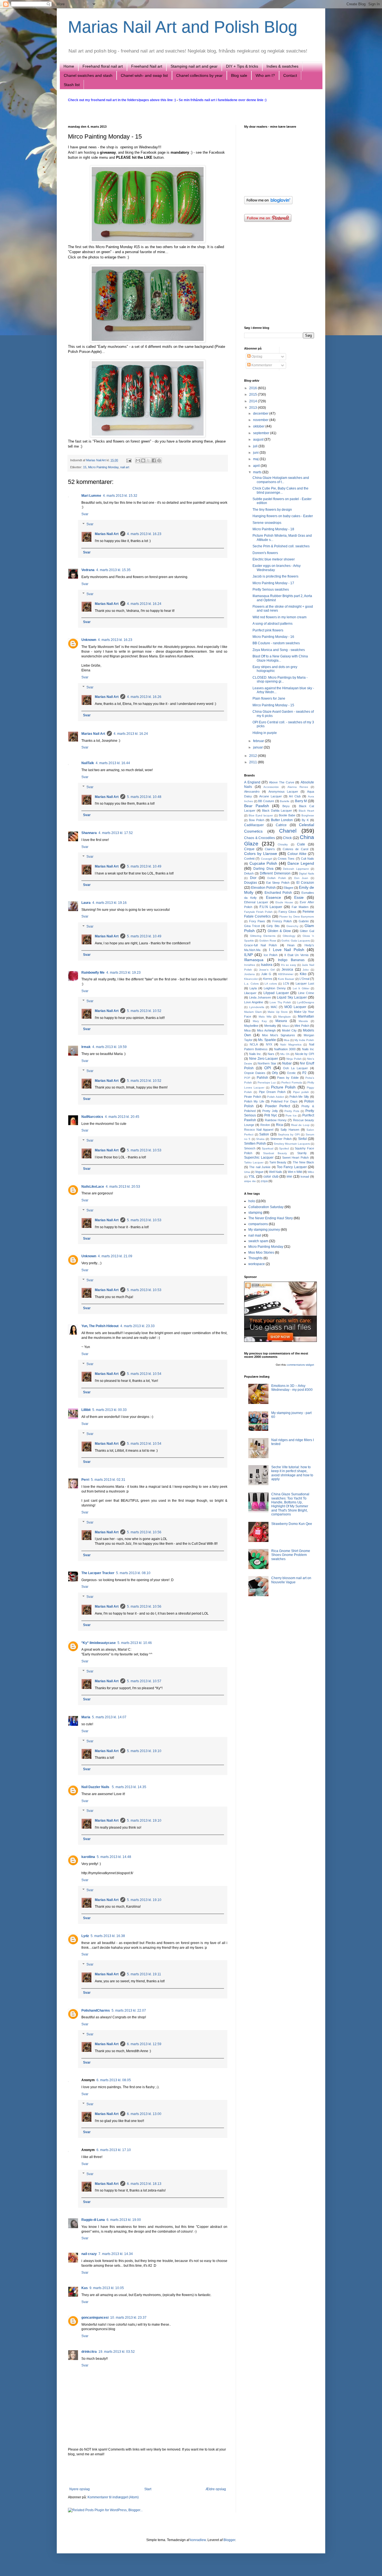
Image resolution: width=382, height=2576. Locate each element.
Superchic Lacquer (259, 1158)
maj (256, 459)
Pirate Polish (253, 1097)
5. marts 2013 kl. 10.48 (144, 797)
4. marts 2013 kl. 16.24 (144, 604)
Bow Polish (257, 820)
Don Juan (301, 878)
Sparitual (267, 1148)
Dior (253, 878)
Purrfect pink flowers (268, 630)
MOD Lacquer (295, 1007)
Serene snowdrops (267, 523)
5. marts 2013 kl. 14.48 (114, 1857)
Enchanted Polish (278, 893)
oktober (259, 426)
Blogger (229, 2540)
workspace (257, 1264)
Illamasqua (254, 960)
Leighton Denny (275, 988)
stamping (255, 1213)
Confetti (249, 859)
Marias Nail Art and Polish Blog (183, 27)
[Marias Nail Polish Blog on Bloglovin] (268, 203)
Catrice (281, 825)
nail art (125, 467)
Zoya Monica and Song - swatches (279, 650)
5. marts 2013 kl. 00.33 (109, 1410)
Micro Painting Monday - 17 (273, 583)
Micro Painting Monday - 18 (273, 529)
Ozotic (291, 1073)
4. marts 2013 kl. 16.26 (144, 697)
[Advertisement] (148, 2472)
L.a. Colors (251, 984)
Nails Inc (308, 1049)
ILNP (248, 955)
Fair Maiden (300, 907)
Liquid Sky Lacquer (292, 997)
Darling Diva (263, 869)
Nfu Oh (285, 1054)
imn (289, 1177)
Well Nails (276, 1172)
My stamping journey (264, 1230)
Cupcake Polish (263, 863)
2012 (254, 756)
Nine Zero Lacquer (264, 1059)
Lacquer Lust (305, 983)
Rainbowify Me (93, 973)
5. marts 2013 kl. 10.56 (144, 1532)
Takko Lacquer (254, 1162)
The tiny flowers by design (272, 510)
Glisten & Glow (279, 931)
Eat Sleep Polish (278, 883)
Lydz (85, 1936)
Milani (286, 1026)
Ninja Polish (294, 1059)
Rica (280, 1125)
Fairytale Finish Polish (258, 912)
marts (258, 472)
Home (69, 66)
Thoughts (255, 1258)
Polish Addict (275, 1097)
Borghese (308, 815)
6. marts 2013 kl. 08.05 (114, 2080)
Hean (291, 945)
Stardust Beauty (275, 1153)
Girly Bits (273, 926)
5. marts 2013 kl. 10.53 (144, 1150)
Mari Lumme (91, 496)
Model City (289, 1030)
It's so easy (289, 965)
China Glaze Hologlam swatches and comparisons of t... (281, 480)
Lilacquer (250, 993)
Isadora (267, 965)
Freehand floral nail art (103, 66)
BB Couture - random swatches (276, 643)
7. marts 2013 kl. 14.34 (116, 2254)
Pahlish (262, 1078)
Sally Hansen (290, 1130)
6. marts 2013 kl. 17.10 (114, 2150)
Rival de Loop (300, 1125)
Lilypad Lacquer (276, 993)
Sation (264, 1134)
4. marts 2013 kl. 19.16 (109, 903)
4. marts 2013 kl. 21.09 (115, 1256)
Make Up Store (278, 1012)
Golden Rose (268, 941)
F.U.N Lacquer (271, 907)
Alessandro (252, 792)
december (261, 414)
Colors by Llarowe (261, 854)
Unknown (89, 640)
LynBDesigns (306, 1002)
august (259, 439)
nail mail (255, 1235)
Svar (85, 514)
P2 (304, 1073)
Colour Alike (297, 854)
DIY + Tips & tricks (242, 66)
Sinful (302, 1139)
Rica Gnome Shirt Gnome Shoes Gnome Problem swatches (291, 1555)
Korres (268, 979)
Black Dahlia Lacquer (277, 811)
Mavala (303, 1021)
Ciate (301, 844)
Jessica (287, 969)
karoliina (88, 1857)
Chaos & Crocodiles (260, 838)
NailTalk (88, 763)
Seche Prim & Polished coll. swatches (281, 546)
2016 (254, 388)
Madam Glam (253, 1012)
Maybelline (251, 1026)
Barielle (285, 801)
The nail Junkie (260, 1167)
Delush (249, 873)
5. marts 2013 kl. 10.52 (144, 1011)
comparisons (258, 1224)
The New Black (304, 1162)
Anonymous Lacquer (283, 792)
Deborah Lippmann (296, 869)
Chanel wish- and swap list (144, 75)
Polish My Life (254, 1101)
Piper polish (301, 1092)
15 (85, 467)
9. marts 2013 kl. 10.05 (107, 2288)
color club (271, 1177)
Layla (253, 988)
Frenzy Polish (282, 921)
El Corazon (305, 883)
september (262, 433)
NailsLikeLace (93, 1187)
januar (258, 747)
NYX (269, 1044)
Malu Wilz (265, 1017)
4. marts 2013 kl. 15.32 (120, 496)
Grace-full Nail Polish (260, 945)
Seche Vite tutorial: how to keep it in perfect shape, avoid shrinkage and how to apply (292, 1473)
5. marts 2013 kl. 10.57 (144, 1681)
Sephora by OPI (289, 1134)
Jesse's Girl (267, 970)
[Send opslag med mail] (129, 460)
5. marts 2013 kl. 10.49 (144, 866)
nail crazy (89, 2254)
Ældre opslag (216, 2489)
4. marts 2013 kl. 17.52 (116, 833)
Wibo (311, 1172)
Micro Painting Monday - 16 (273, 637)
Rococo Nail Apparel (259, 1130)
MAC (274, 1007)
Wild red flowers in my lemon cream (280, 617)
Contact (290, 75)
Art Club (295, 796)
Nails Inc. (256, 1054)
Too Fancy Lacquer (292, 1167)
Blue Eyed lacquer (261, 815)
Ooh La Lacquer (295, 1068)
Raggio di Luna (93, 2220)
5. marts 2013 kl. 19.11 (144, 1974)
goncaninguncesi (95, 2318)
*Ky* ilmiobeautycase (99, 1643)
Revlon (265, 1125)
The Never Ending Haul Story (271, 1218)
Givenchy (292, 926)
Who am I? (265, 75)
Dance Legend (301, 863)
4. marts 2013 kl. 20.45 (122, 1117)
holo (252, 1201)
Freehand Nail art (147, 66)
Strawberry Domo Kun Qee (292, 1524)
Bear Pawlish (257, 806)
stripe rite (250, 1181)
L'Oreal (304, 979)
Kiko (303, 974)
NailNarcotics (92, 1117)
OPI (268, 1068)
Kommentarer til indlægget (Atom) (113, 2497)
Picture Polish (283, 1087)
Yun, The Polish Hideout (100, 1326)
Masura (281, 1021)
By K (305, 820)
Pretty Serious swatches (271, 590)
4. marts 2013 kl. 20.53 (123, 1187)
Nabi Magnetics (291, 1045)
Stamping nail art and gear (194, 66)
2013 (254, 408)
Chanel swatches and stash (88, 75)
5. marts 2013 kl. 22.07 (129, 2011)
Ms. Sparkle (267, 1040)
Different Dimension (275, 873)
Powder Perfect (278, 1106)
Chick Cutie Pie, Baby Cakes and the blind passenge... (280, 490)
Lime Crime (306, 993)
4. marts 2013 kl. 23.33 (137, 1326)
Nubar (287, 1063)
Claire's (270, 849)
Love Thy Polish (280, 1002)
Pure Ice (291, 1115)
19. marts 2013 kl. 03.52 (117, 2352)
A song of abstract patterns (273, 624)
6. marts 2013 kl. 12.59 (144, 2044)
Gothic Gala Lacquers (296, 941)
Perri (85, 1480)
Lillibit (86, 1410)
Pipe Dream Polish (272, 1092)
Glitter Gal (307, 931)
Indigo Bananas (291, 960)
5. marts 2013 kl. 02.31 (108, 1480)
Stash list (72, 85)
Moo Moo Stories (261, 1253)
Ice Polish (271, 955)
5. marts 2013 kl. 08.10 (133, 1573)
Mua (287, 1040)
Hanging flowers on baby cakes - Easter (283, 516)
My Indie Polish (304, 1040)
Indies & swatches (282, 66)
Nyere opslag (80, 2489)
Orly (275, 1073)
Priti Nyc (271, 1115)
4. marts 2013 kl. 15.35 (113, 570)
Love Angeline (254, 1002)
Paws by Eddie (288, 1078)
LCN (286, 983)
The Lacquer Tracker (98, 1573)
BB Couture (266, 801)
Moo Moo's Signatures (279, 1035)
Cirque (249, 849)
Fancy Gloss (287, 912)
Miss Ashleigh (266, 1030)
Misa (247, 1030)
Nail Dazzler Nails (96, 1787)
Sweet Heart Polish (296, 1158)
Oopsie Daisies (255, 1073)
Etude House (284, 902)
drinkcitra (89, 2352)
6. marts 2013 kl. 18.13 (144, 2184)
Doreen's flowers (265, 553)
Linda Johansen (260, 997)
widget (310, 1365)
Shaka (260, 1139)
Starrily (302, 1153)
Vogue (259, 1172)
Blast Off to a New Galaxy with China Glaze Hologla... (280, 658)
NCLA (254, 1044)
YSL (252, 1177)
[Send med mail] (138, 460)
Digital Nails (306, 874)
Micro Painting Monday (103, 467)
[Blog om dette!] (143, 460)
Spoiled (284, 1148)
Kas (85, 2288)
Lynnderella (257, 1007)
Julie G (266, 974)
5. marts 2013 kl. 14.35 (129, 1787)
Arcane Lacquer (271, 796)
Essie (299, 897)
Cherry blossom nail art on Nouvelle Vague (291, 1580)
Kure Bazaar (286, 979)
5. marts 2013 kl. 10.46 (135, 1643)
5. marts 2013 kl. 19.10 (144, 1751)
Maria (86, 1717)
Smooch (250, 1148)
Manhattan (306, 1016)
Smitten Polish (255, 1144)
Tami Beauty (278, 1162)
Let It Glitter (301, 988)
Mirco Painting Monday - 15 (273, 705)
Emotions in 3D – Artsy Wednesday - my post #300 (292, 1388)
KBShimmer (286, 974)
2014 (254, 401)
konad (305, 1177)
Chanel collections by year (199, 75)
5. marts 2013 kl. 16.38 (108, 1936)
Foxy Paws (257, 921)
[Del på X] (148, 460)
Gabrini (304, 921)
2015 (254, 395)
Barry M (301, 801)
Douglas (251, 883)
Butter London (282, 820)
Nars (271, 1054)
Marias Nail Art (96, 460)
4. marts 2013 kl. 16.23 (144, 534)
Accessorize (271, 787)
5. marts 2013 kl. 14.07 (109, 1717)
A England (252, 782)
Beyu (286, 806)
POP (247, 1078)
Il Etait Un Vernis (296, 955)
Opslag (256, 357)
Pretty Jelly (270, 1111)
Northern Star (267, 1063)
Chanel (288, 831)
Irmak (86, 1047)
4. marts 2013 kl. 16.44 (113, 763)
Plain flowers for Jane (269, 698)
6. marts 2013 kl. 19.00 (124, 2220)
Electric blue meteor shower (274, 559)
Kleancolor (251, 979)
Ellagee (288, 888)
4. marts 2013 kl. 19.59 (109, 1047)
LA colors (271, 984)
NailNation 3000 (285, 1049)
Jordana (249, 974)
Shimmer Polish (281, 1139)
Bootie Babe (287, 815)
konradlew (198, 2540)
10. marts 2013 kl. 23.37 (128, 2318)
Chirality (283, 844)
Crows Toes (286, 859)
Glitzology (289, 936)
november (261, 420)
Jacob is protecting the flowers (275, 576)
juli (256, 446)
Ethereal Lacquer (256, 902)
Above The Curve (281, 782)
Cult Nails (307, 859)
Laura (86, 903)
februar (259, 741)
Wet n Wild (295, 1172)
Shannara (89, 833)
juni (256, 453)
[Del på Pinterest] (159, 460)
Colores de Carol (295, 849)
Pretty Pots (292, 1111)
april (257, 466)
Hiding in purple (265, 733)
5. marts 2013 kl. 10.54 (144, 1374)
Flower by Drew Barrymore (297, 917)
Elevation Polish (263, 888)
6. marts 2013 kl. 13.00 (144, 2114)
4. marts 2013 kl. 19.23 (123, 973)
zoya (264, 1181)
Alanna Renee (298, 787)
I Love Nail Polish (287, 950)
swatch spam (258, 1241)
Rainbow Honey (276, 1120)
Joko (306, 970)
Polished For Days (284, 1101)
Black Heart (306, 811)
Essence (273, 897)
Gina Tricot (252, 926)
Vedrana (88, 570)
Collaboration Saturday (266, 1207)
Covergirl (267, 859)
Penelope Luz (267, 1083)
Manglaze (285, 1017)
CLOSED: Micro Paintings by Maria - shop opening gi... (280, 679)
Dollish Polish (277, 878)
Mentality (270, 1026)
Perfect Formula (292, 1083)
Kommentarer (261, 365)
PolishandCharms (96, 2011)
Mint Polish (302, 1026)
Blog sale (239, 75)
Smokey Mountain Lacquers (292, 1144)
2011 (254, 762)
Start (148, 2489)
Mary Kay (260, 1021)
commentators (296, 1365)
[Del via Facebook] (154, 460)
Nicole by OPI (305, 1054)
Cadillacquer (254, 825)
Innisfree (250, 965)
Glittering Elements (263, 936)
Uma (247, 1172)
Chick (287, 838)
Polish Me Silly (299, 1097)
